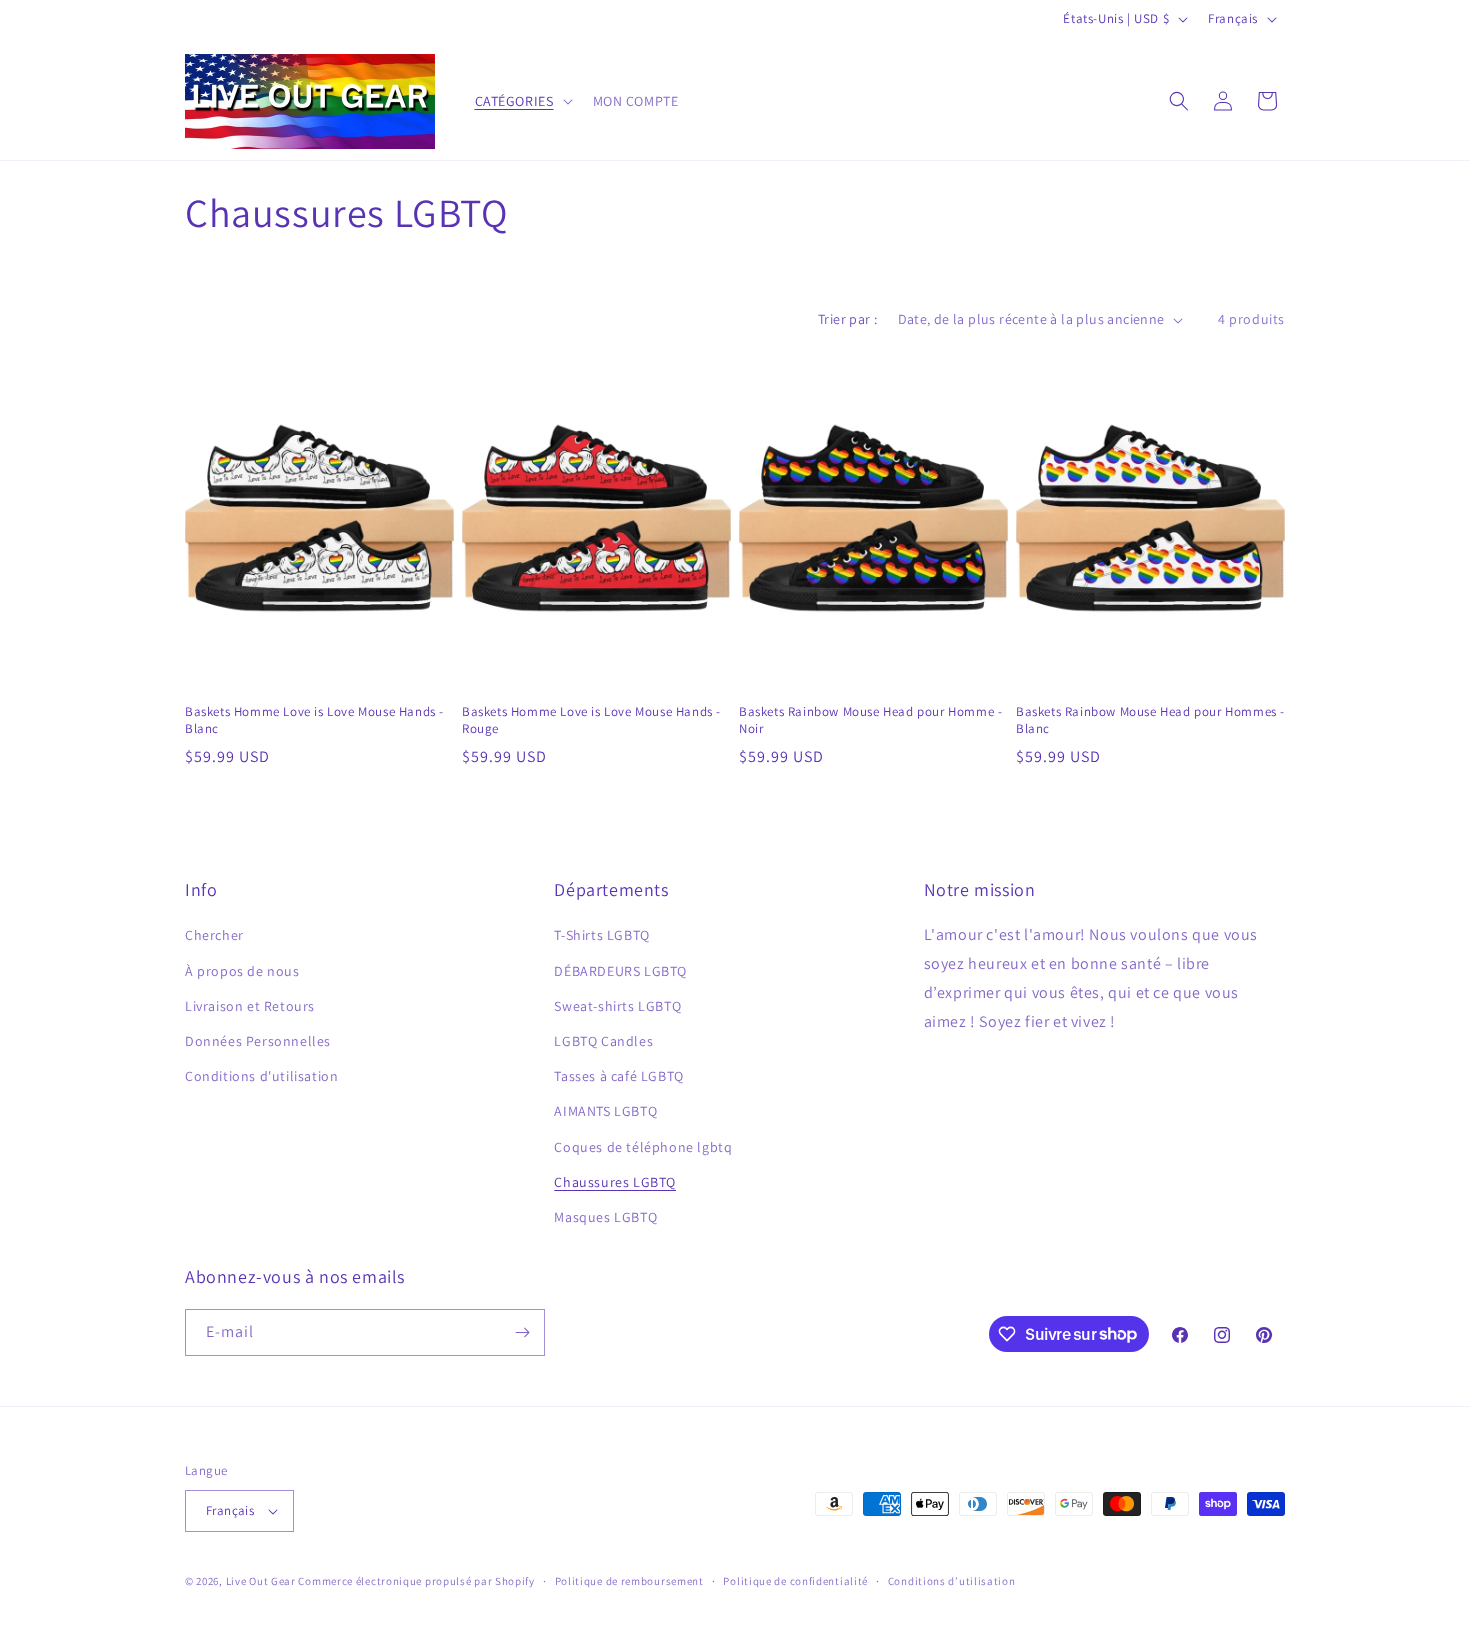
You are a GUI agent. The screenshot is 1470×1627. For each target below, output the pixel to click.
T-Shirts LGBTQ (601, 935)
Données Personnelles (258, 1041)
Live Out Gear (261, 1581)
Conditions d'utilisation (261, 1076)
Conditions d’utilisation (952, 1581)
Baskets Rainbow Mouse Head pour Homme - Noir (870, 720)
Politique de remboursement (629, 1581)
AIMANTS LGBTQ (605, 1111)
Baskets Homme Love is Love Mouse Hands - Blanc (314, 720)
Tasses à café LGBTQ (618, 1076)
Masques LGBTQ (605, 1217)
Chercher (214, 935)
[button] (522, 101)
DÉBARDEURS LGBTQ (620, 971)
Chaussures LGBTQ (615, 1182)
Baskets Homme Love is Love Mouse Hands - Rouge (591, 720)
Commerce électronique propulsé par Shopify (416, 1581)
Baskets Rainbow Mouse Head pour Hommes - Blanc (1150, 720)
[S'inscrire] (522, 1332)
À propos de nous (242, 971)
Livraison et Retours (250, 1006)
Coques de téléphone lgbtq (643, 1147)
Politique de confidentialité (795, 1581)
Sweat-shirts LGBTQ (617, 1006)
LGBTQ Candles (603, 1041)
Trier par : (847, 319)
